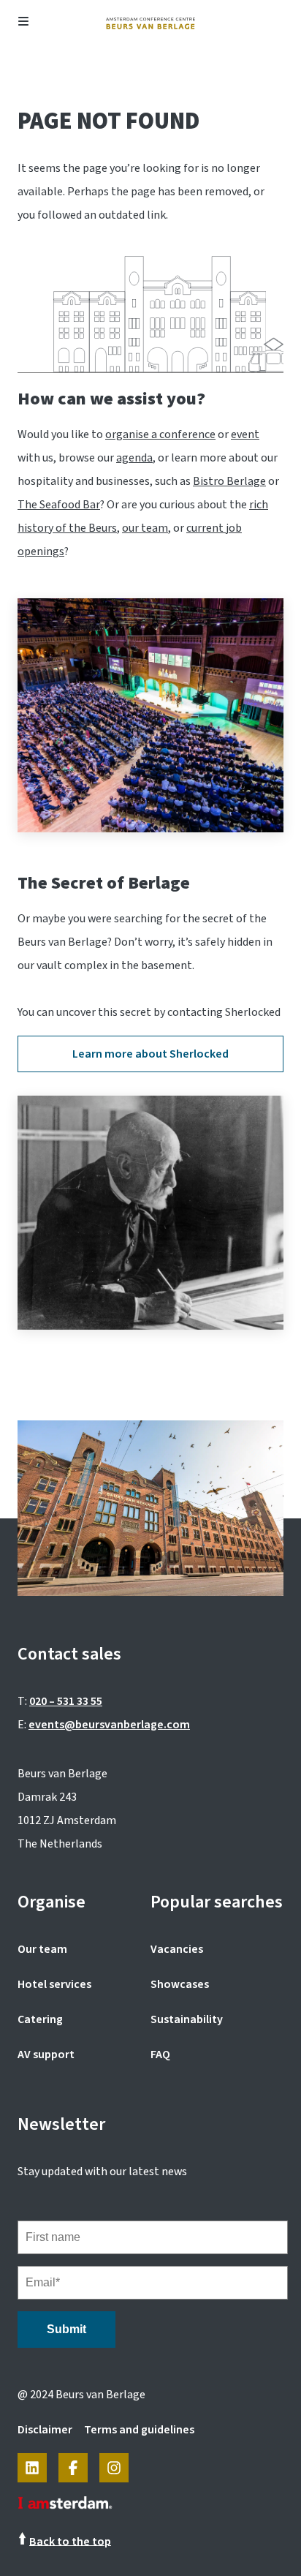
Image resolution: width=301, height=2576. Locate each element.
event (245, 434)
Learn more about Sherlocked (150, 1054)
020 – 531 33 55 (66, 1701)
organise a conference (160, 434)
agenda (134, 458)
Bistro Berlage (229, 481)
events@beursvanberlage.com (109, 1725)
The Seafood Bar (59, 505)
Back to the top (70, 2541)
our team (145, 528)
